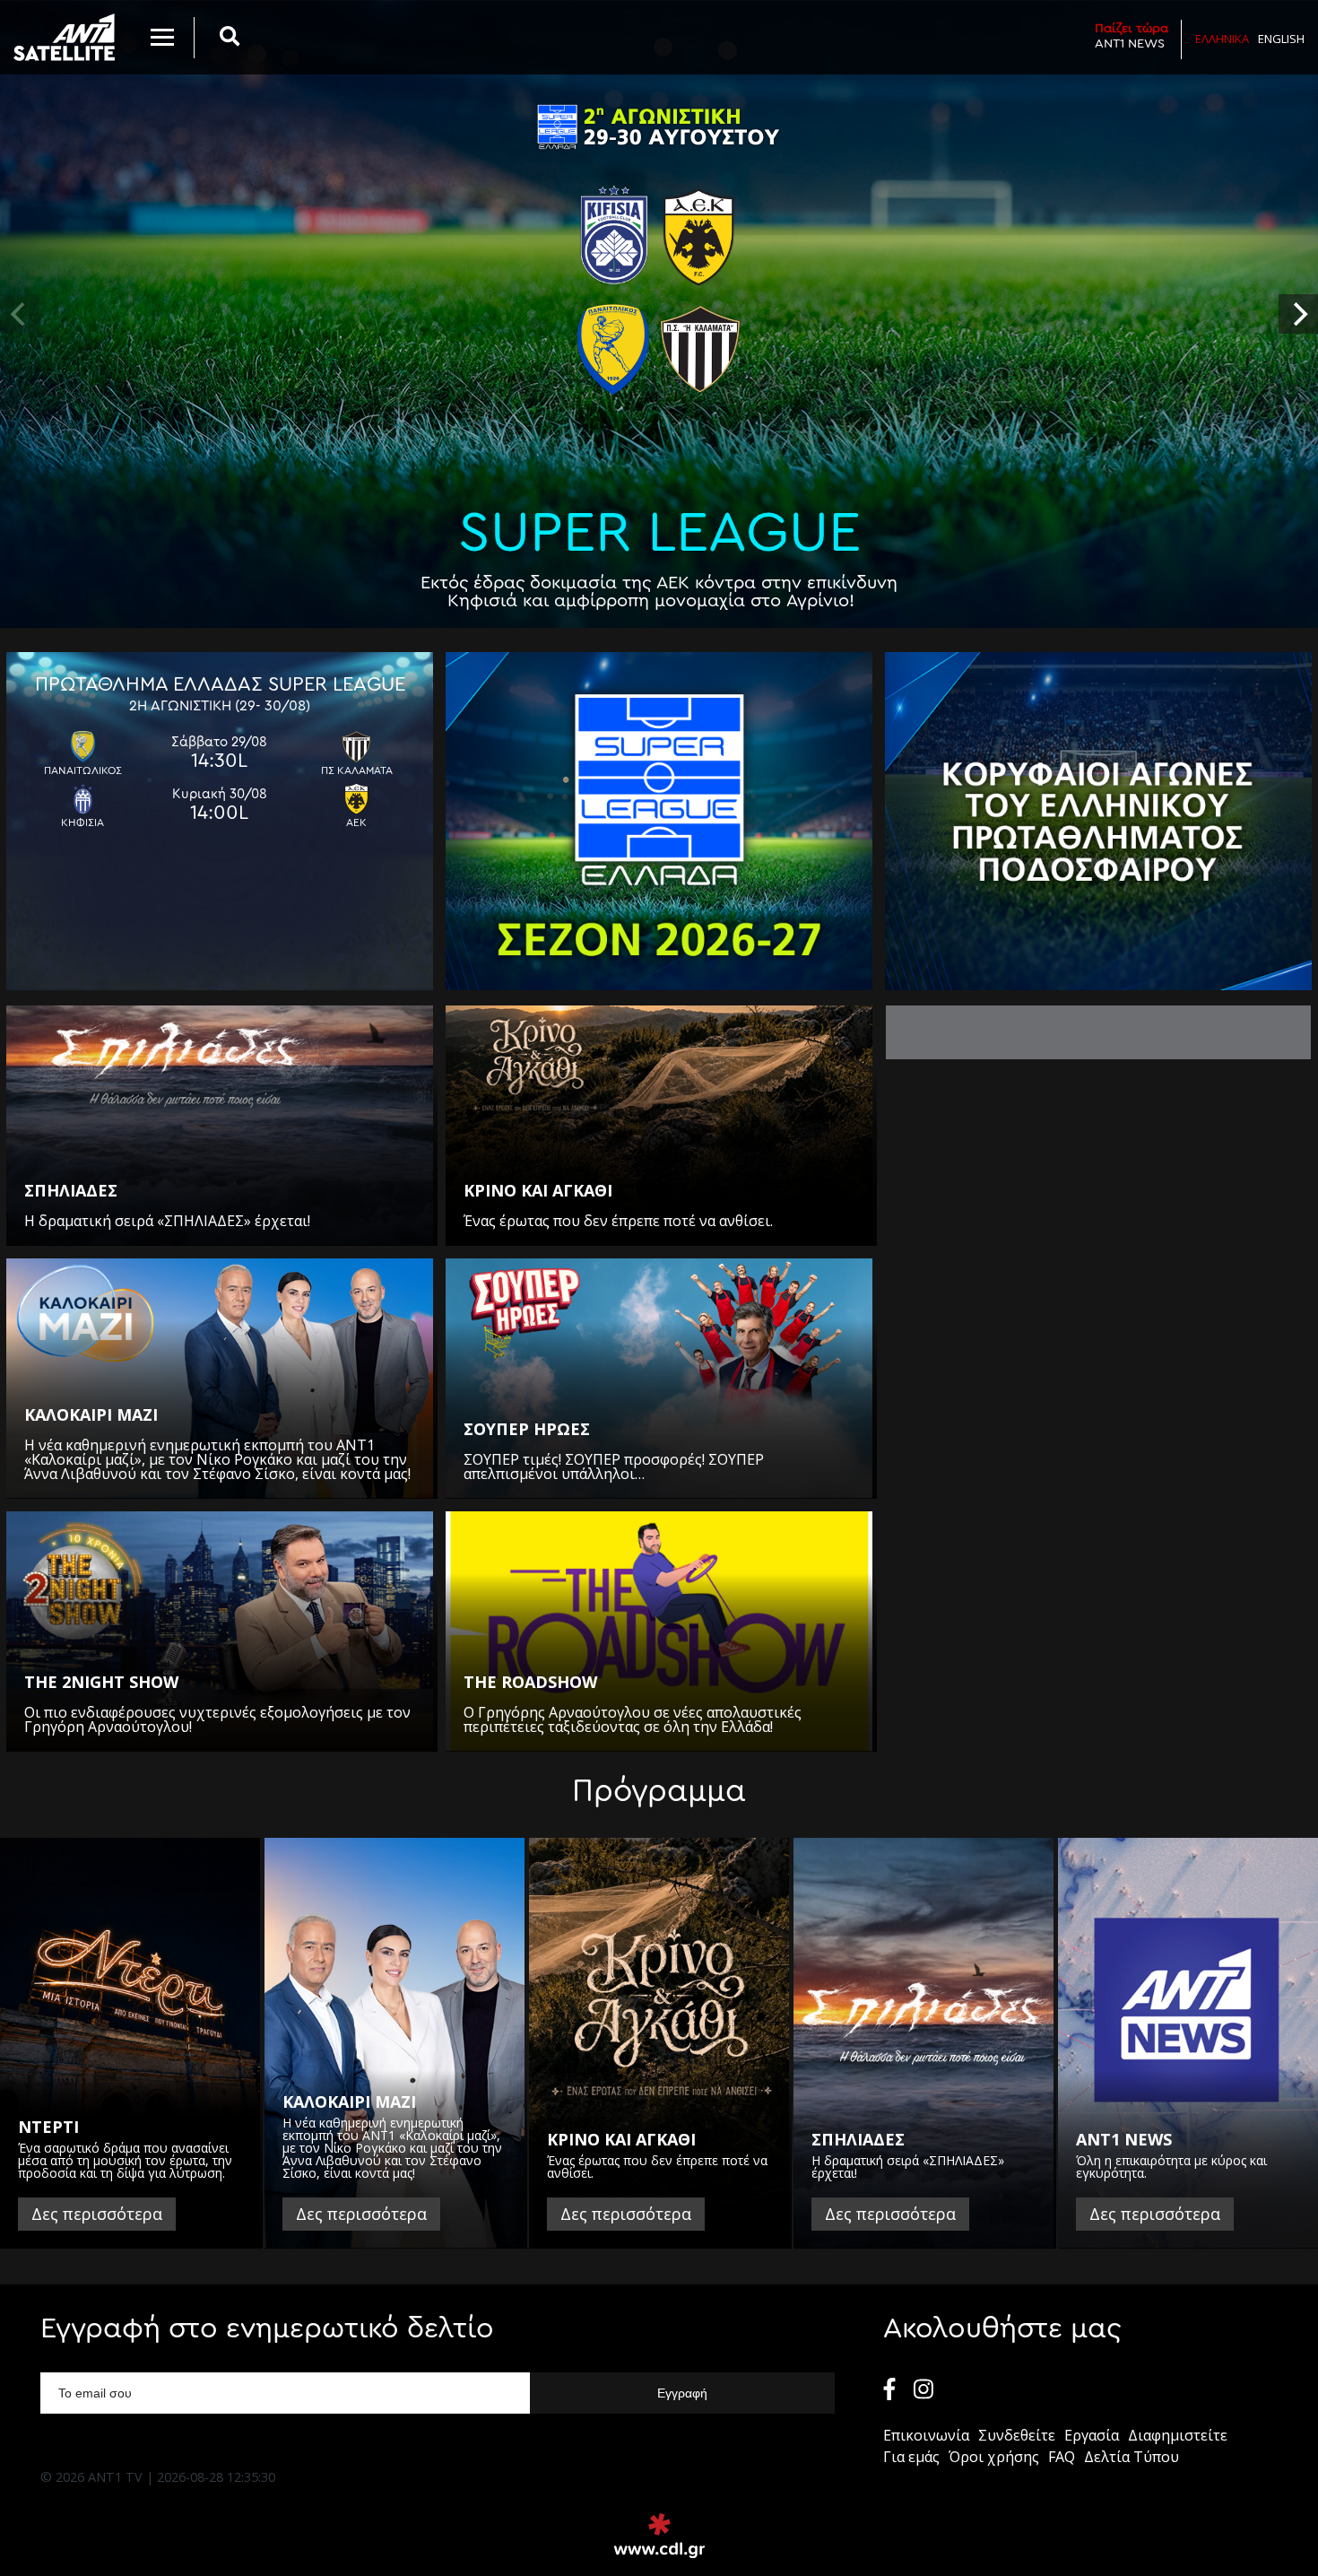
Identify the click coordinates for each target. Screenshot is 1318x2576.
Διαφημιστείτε (1178, 2435)
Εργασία (1092, 2435)
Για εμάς (911, 2457)
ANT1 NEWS (1132, 36)
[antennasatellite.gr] (64, 37)
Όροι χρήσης (994, 2457)
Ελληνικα (1222, 39)
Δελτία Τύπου (1132, 2457)
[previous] (20, 314)
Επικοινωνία (926, 2435)
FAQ (1062, 2457)
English (1281, 39)
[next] (1298, 314)
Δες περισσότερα (97, 2214)
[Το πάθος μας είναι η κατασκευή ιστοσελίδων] (659, 2536)
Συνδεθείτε (1017, 2435)
